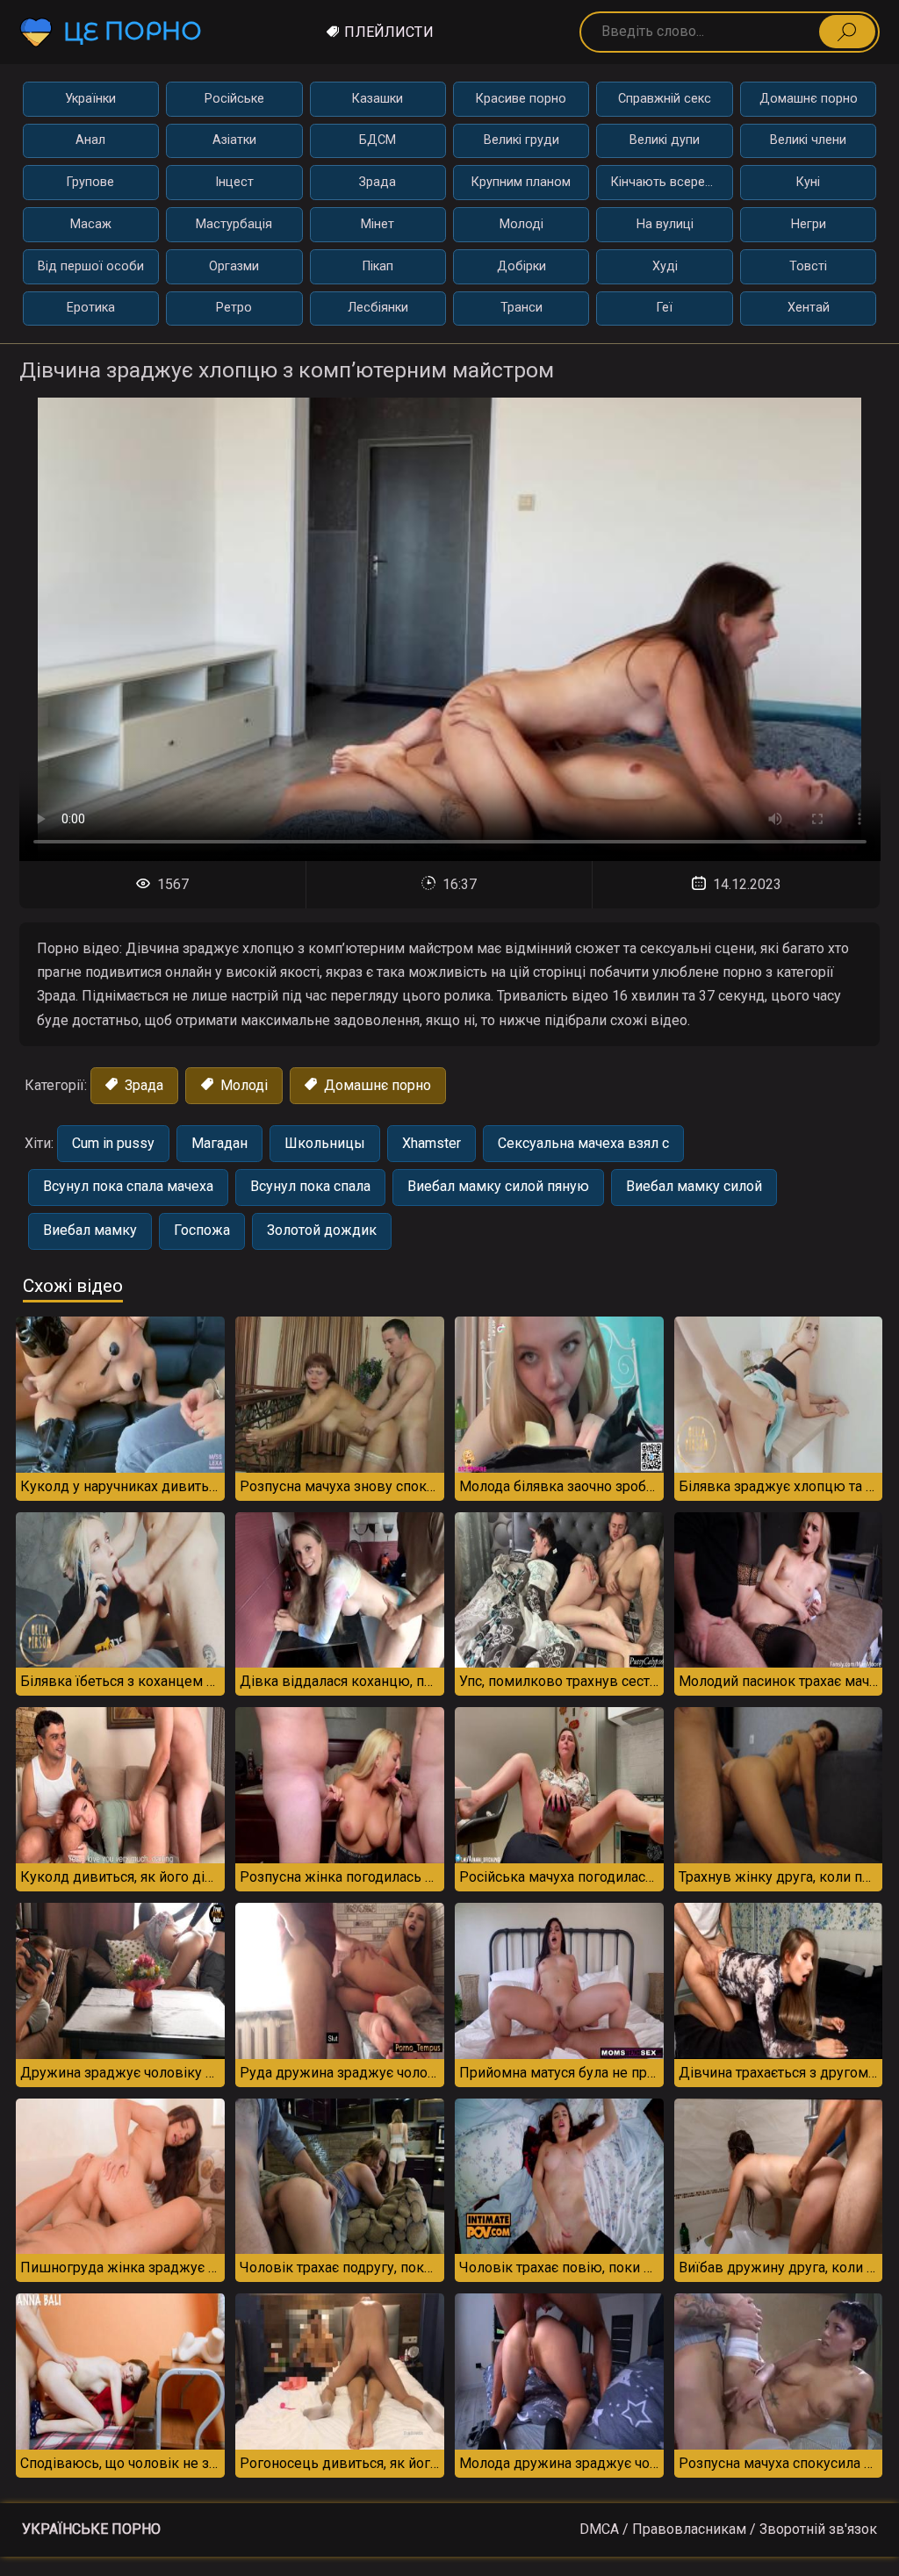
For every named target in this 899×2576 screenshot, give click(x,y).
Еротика (91, 308)
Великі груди (521, 140)
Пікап (378, 266)
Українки (90, 99)
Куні (808, 182)
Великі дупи (665, 140)
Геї (665, 308)
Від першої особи (91, 266)
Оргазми (234, 266)
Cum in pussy (113, 1143)
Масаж (91, 224)
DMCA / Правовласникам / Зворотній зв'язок (728, 2529)
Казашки (378, 99)
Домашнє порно (809, 99)
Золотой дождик (322, 1230)
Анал (90, 140)
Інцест (234, 182)
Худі (665, 266)
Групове (90, 182)
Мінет (378, 224)
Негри (809, 224)
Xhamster (432, 1143)
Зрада (378, 182)
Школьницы (325, 1143)
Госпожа (202, 1230)
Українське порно (91, 2529)
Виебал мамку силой (694, 1186)
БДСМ (378, 140)
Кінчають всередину (672, 182)
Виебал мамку (90, 1230)
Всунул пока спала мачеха (128, 1186)
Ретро (234, 308)
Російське (234, 99)
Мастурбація (234, 224)
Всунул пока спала (310, 1186)
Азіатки (234, 140)
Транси (521, 308)
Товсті (808, 266)
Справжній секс (665, 99)
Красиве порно (521, 99)
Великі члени (808, 140)
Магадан (219, 1143)
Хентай (809, 308)
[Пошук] (847, 32)
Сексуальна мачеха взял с (583, 1143)
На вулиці (665, 224)
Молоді (521, 224)
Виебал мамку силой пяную (498, 1186)
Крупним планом (521, 182)
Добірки (521, 266)
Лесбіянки (378, 308)
